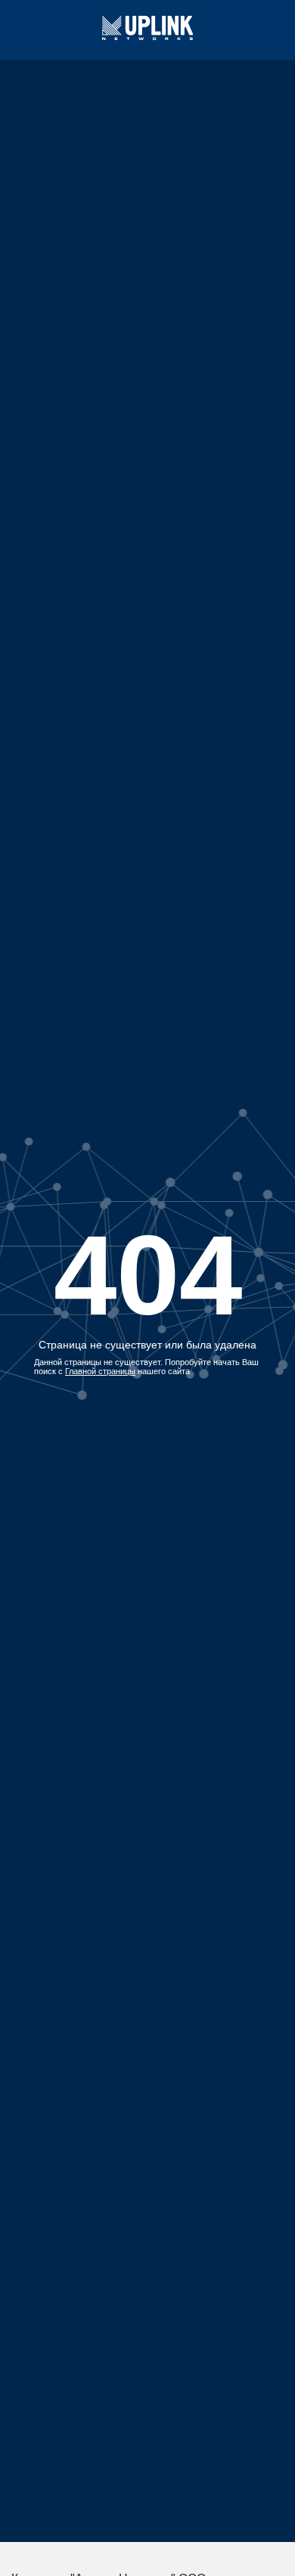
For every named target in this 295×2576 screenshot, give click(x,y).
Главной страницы (100, 1371)
